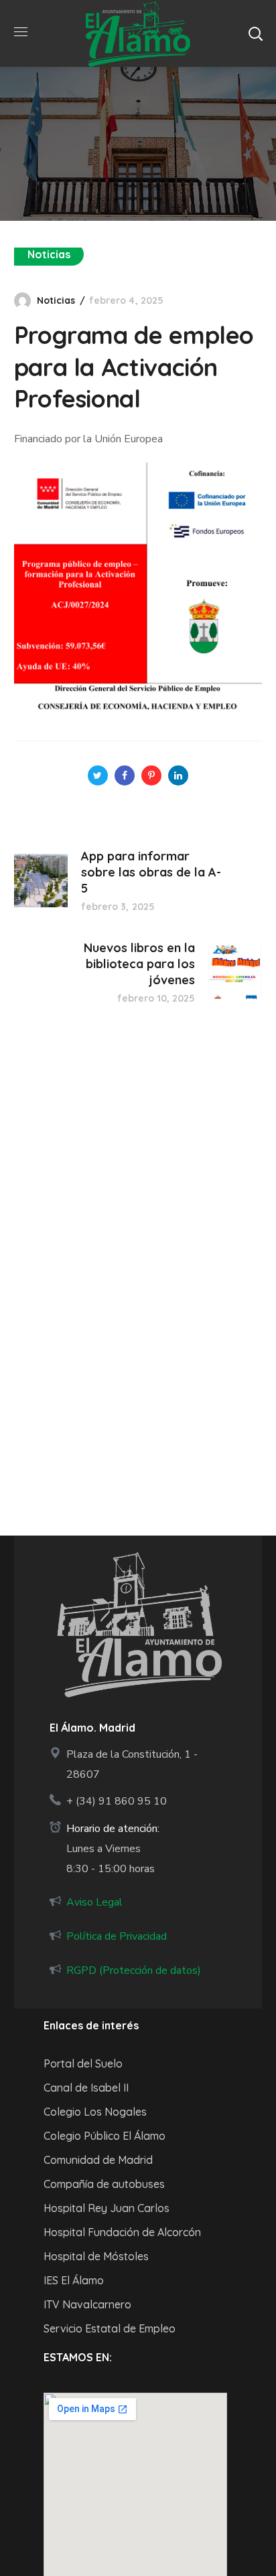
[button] (255, 33)
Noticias (49, 254)
